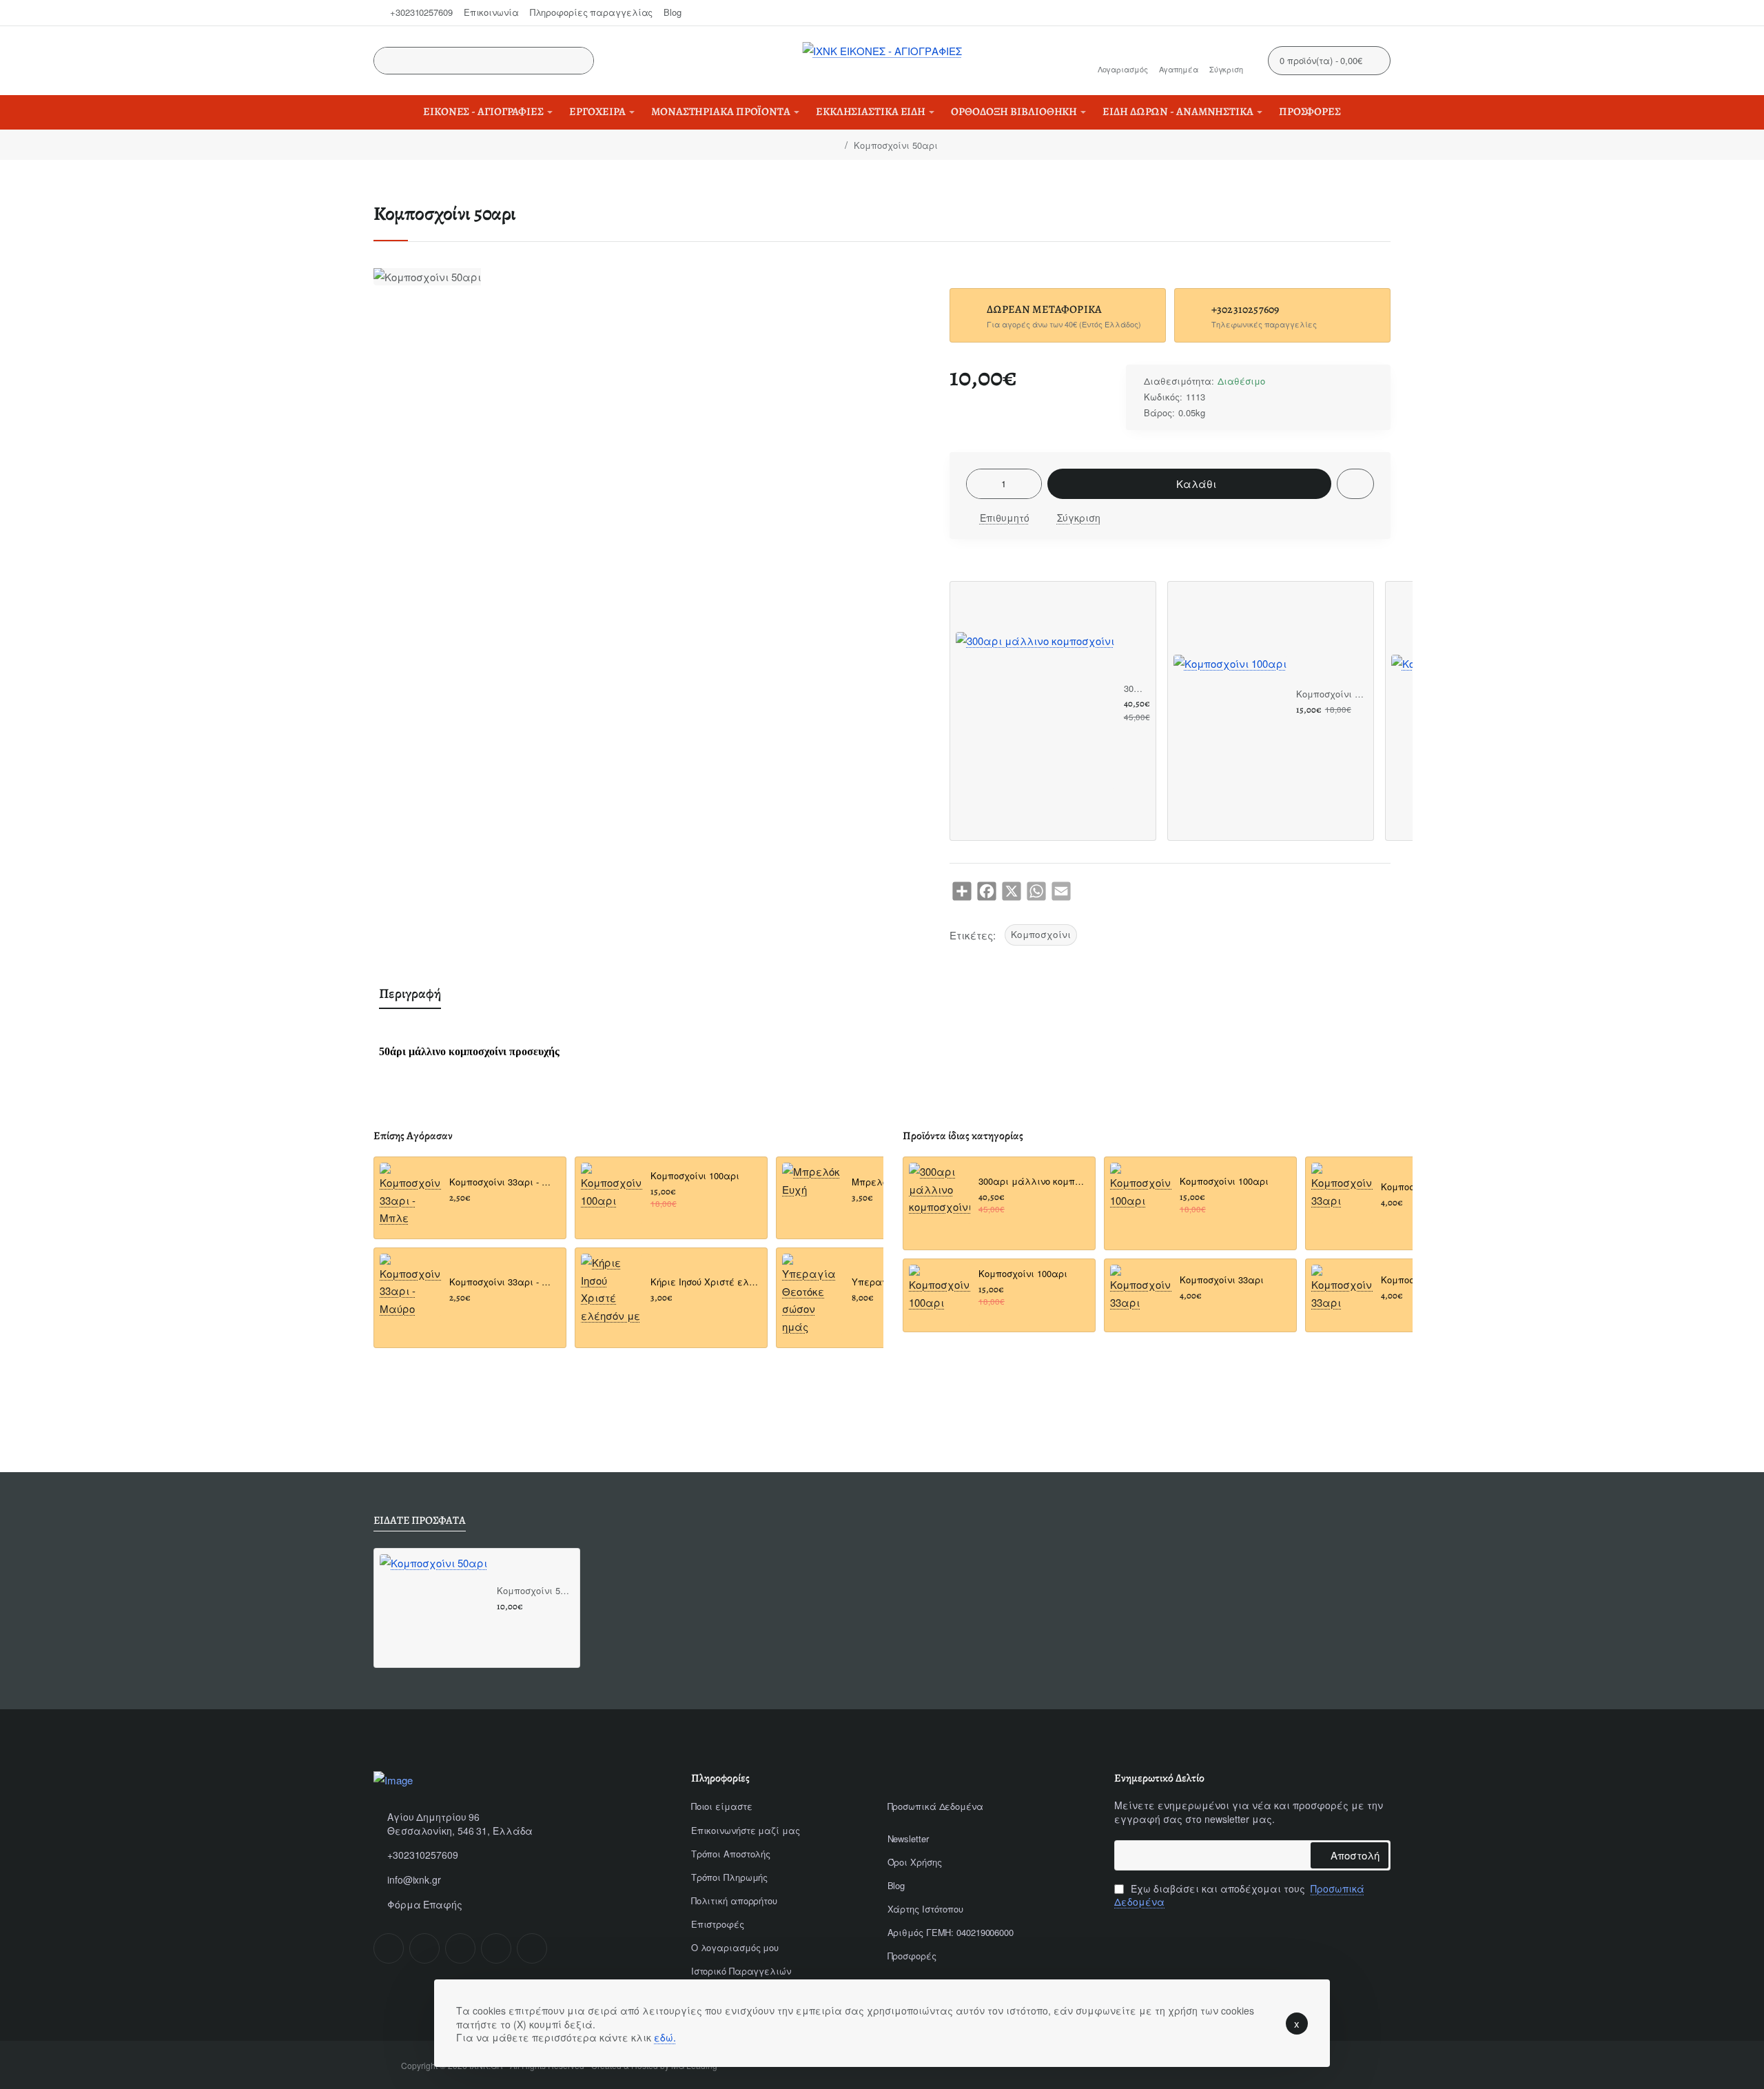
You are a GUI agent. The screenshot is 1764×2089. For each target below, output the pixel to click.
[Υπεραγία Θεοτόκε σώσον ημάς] (813, 1294)
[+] (1029, 484)
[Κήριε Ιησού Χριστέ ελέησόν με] (612, 1289)
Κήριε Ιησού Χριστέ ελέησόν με (705, 1282)
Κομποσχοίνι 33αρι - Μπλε (503, 1183)
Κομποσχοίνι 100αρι (1330, 694)
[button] (1189, 484)
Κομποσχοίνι (1041, 934)
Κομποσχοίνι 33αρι (1222, 1280)
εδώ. (665, 2037)
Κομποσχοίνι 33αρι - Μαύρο (503, 1282)
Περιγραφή (410, 993)
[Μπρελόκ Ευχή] (813, 1193)
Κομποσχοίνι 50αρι (533, 1591)
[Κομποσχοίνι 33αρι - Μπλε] (410, 1195)
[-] (978, 484)
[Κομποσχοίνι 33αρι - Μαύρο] (410, 1286)
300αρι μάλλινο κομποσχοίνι (1135, 689)
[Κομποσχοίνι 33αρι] (1141, 1295)
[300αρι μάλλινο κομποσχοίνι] (1035, 711)
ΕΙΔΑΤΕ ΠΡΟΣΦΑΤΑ (420, 1521)
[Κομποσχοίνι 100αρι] (1230, 711)
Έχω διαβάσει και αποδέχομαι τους (1239, 1896)
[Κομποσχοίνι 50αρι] (433, 1608)
